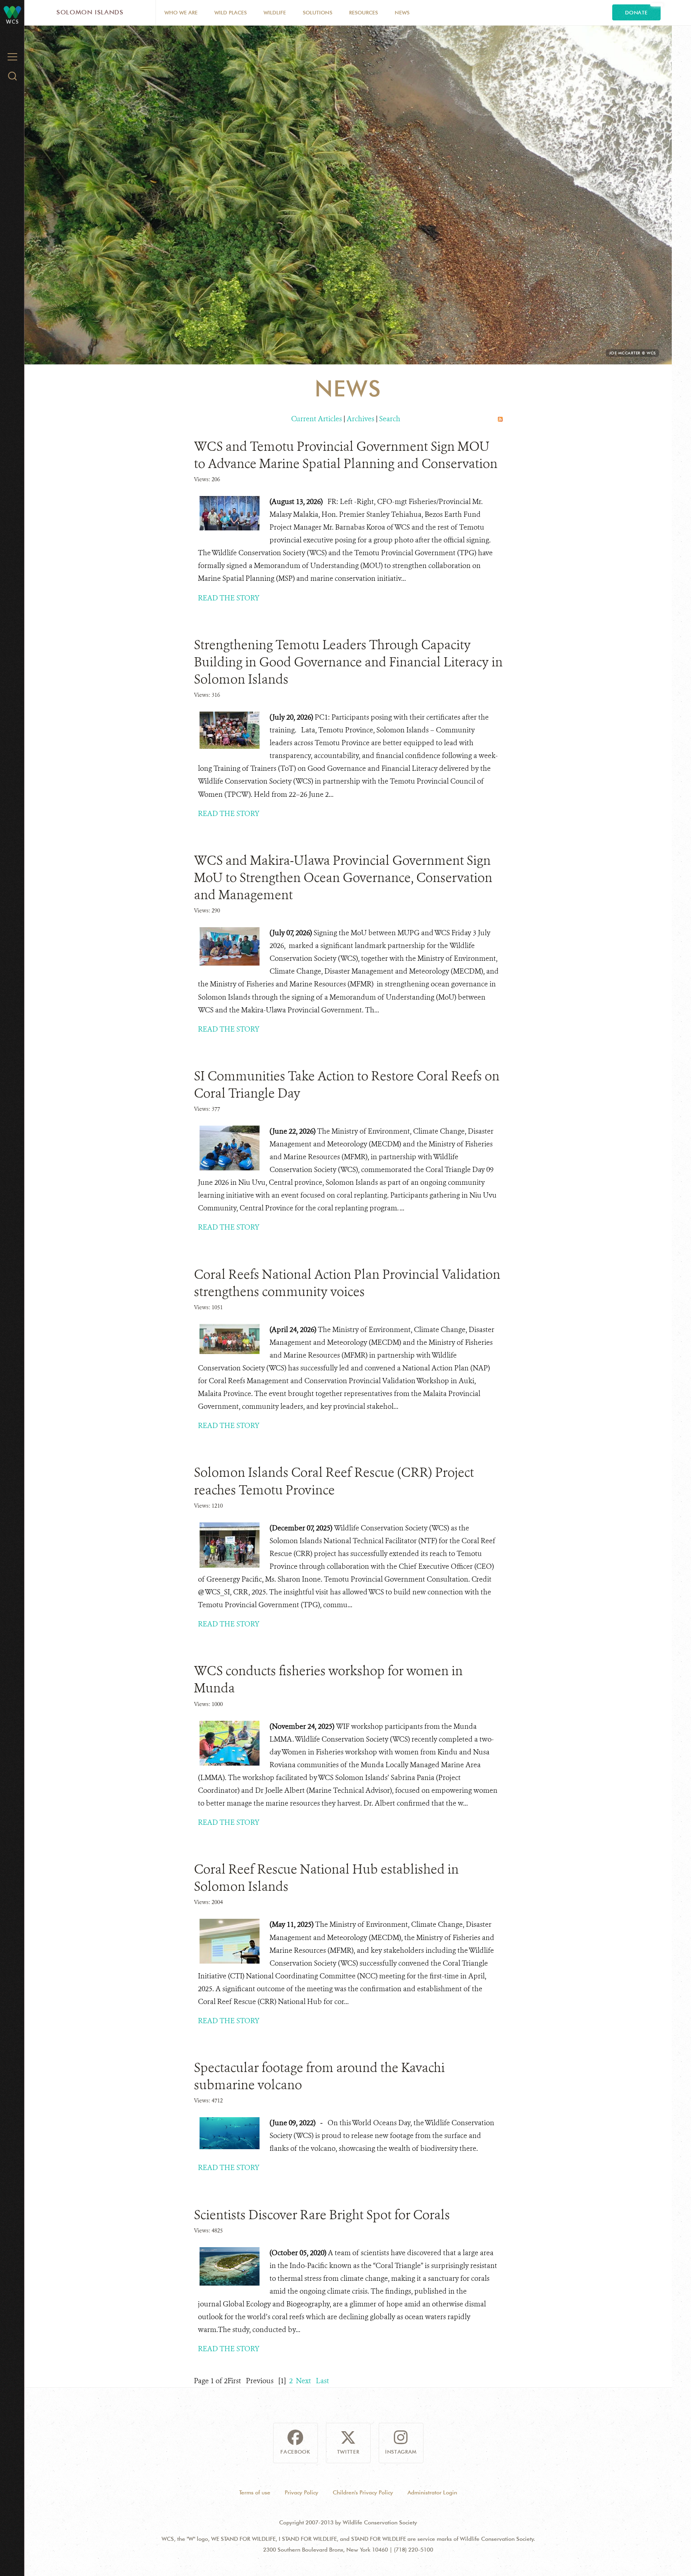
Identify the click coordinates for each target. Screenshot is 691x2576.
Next (304, 2381)
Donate (636, 12)
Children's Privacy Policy (363, 2492)
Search (390, 419)
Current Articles (317, 419)
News (402, 12)
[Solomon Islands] (12, 12)
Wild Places (231, 12)
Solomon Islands (90, 12)
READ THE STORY (229, 598)
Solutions (318, 12)
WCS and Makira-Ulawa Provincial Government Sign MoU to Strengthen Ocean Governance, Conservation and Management (343, 878)
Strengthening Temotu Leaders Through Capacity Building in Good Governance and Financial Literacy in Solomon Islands (348, 662)
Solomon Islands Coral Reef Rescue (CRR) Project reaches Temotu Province (334, 1481)
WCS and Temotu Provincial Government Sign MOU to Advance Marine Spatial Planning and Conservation (346, 455)
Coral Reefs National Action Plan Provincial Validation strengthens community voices (347, 1283)
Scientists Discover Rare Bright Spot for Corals (322, 2215)
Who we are (181, 12)
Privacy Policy (302, 2492)
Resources (363, 12)
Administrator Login (432, 2492)
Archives (360, 419)
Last (323, 2381)
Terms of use (255, 2492)
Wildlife (275, 12)
